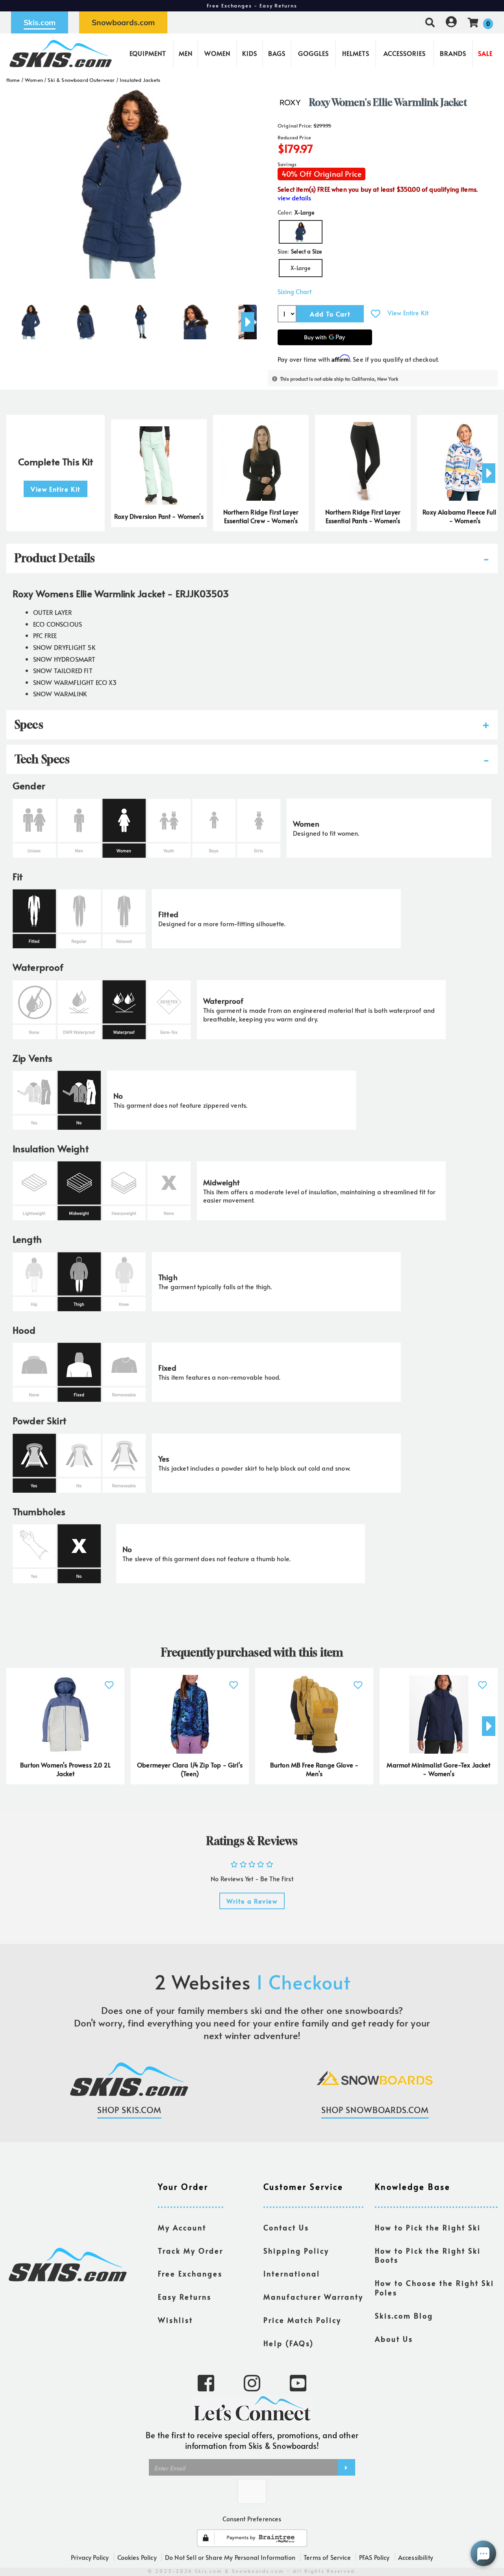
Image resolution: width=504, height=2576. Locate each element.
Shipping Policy (296, 2251)
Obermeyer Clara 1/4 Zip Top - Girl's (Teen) (190, 1769)
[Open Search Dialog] (430, 22)
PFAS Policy (374, 2557)
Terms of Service (327, 2557)
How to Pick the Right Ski (428, 2228)
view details (294, 198)
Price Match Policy (302, 2320)
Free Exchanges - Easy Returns (252, 6)
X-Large (300, 268)
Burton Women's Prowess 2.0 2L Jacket (65, 1769)
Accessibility (416, 2557)
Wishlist (175, 2320)
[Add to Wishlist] (376, 314)
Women (217, 53)
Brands (453, 53)
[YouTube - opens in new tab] (298, 2382)
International (292, 2274)
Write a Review (252, 1901)
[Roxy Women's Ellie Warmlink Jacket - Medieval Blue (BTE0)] (31, 319)
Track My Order (191, 2251)
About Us (394, 2339)
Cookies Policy (137, 2557)
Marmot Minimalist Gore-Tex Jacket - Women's (438, 1769)
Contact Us (286, 2228)
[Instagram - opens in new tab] (252, 2382)
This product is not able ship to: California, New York (339, 379)
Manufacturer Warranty (313, 2297)
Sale (485, 53)
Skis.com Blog (404, 2316)
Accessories (405, 53)
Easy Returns (185, 2297)
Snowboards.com (123, 22)
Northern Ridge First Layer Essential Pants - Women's (363, 516)
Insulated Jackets (140, 80)
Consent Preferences (252, 2519)
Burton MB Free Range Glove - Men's (314, 1769)
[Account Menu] (451, 22)
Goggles (313, 53)
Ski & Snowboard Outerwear (81, 80)
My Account (182, 2228)
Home (13, 80)
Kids (250, 53)
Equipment (148, 53)
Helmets (356, 53)
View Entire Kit (408, 313)
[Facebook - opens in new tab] (206, 2382)
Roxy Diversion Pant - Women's (159, 516)
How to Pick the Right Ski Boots (428, 2256)
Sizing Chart (295, 291)
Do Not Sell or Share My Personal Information (230, 2557)
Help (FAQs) (289, 2343)
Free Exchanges (190, 2274)
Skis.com (40, 22)
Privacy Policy (90, 2557)
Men (186, 53)
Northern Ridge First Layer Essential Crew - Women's (261, 516)
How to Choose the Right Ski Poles (435, 2288)
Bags (277, 53)
